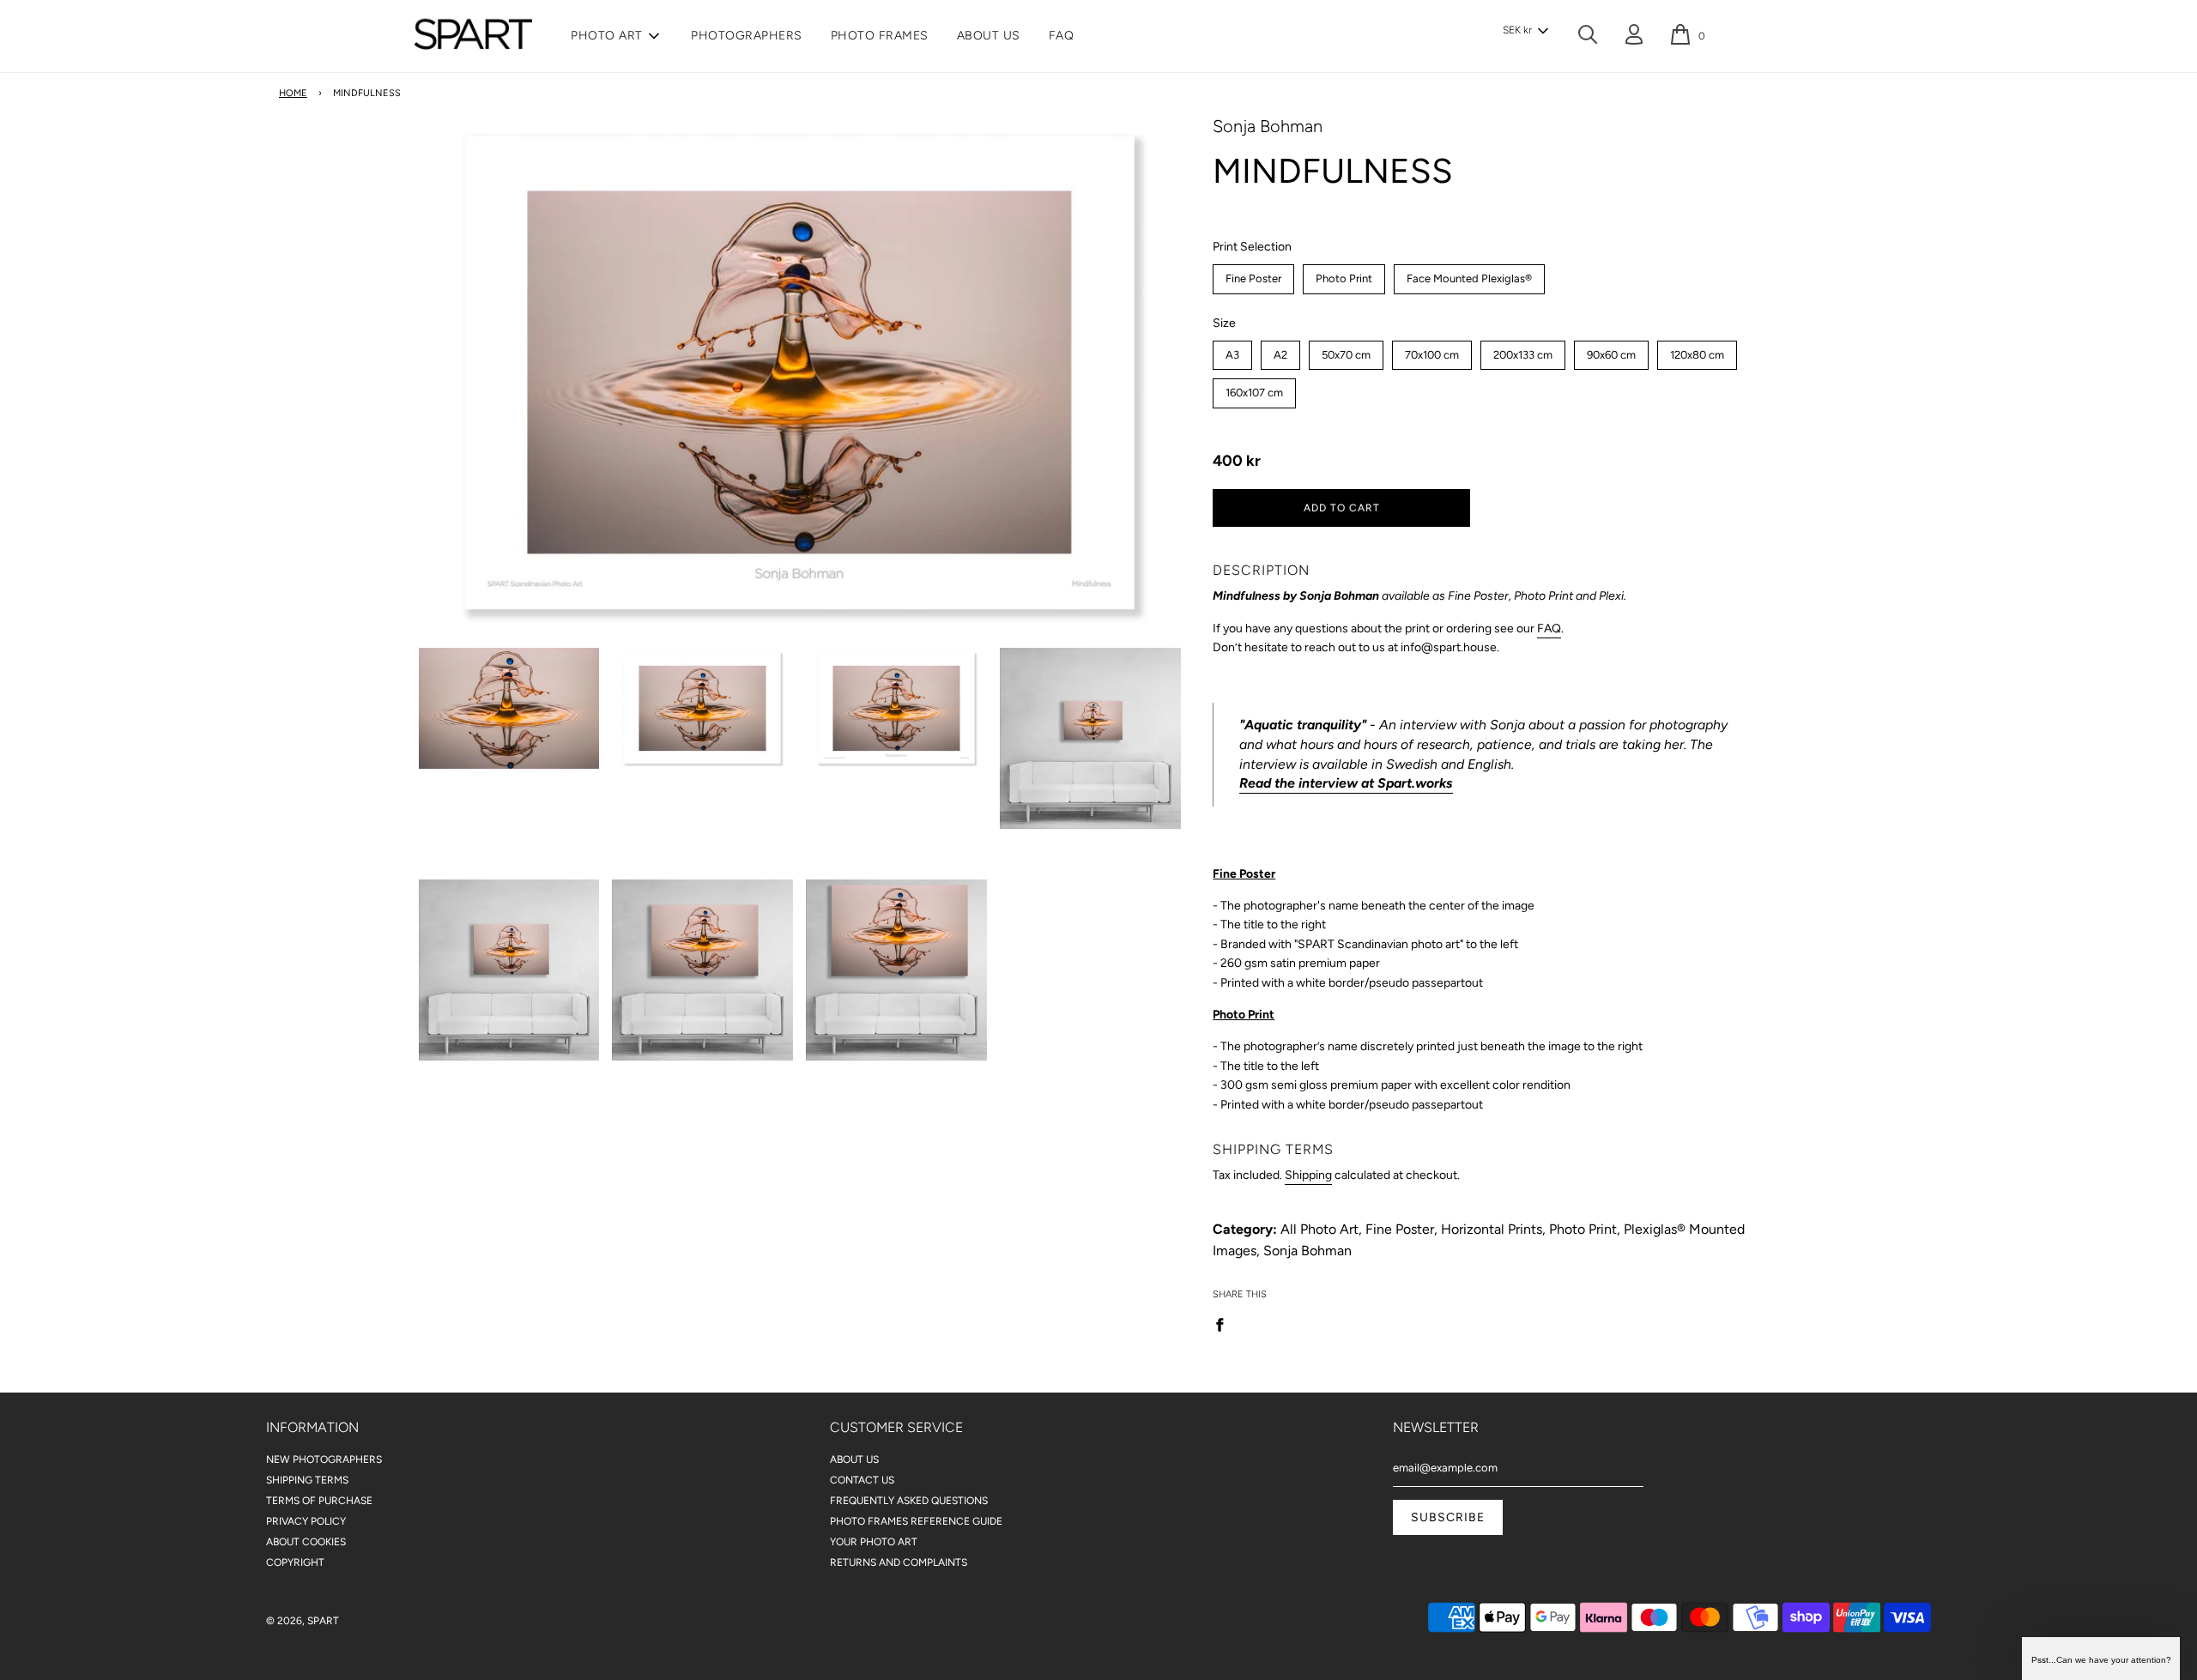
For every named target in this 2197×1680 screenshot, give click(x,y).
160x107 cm (1255, 389)
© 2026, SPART (303, 1621)
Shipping (1308, 1175)
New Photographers (324, 1459)
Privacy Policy (306, 1521)
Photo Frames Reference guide (916, 1521)
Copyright (295, 1562)
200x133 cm (1523, 351)
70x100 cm (1432, 351)
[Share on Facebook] (1225, 1324)
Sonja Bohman (1268, 126)
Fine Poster (1253, 275)
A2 (1281, 351)
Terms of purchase (319, 1501)
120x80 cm (1697, 351)
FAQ (1062, 36)
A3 (1233, 351)
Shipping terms (307, 1480)
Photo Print (1344, 275)
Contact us (862, 1480)
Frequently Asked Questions (909, 1501)
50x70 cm (1347, 351)
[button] (1525, 31)
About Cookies (306, 1542)
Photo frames (880, 36)
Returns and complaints (899, 1562)
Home (293, 93)
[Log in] (1634, 37)
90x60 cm (1612, 351)
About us (989, 36)
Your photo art (874, 1542)
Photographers (747, 36)
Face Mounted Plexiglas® (1470, 275)
